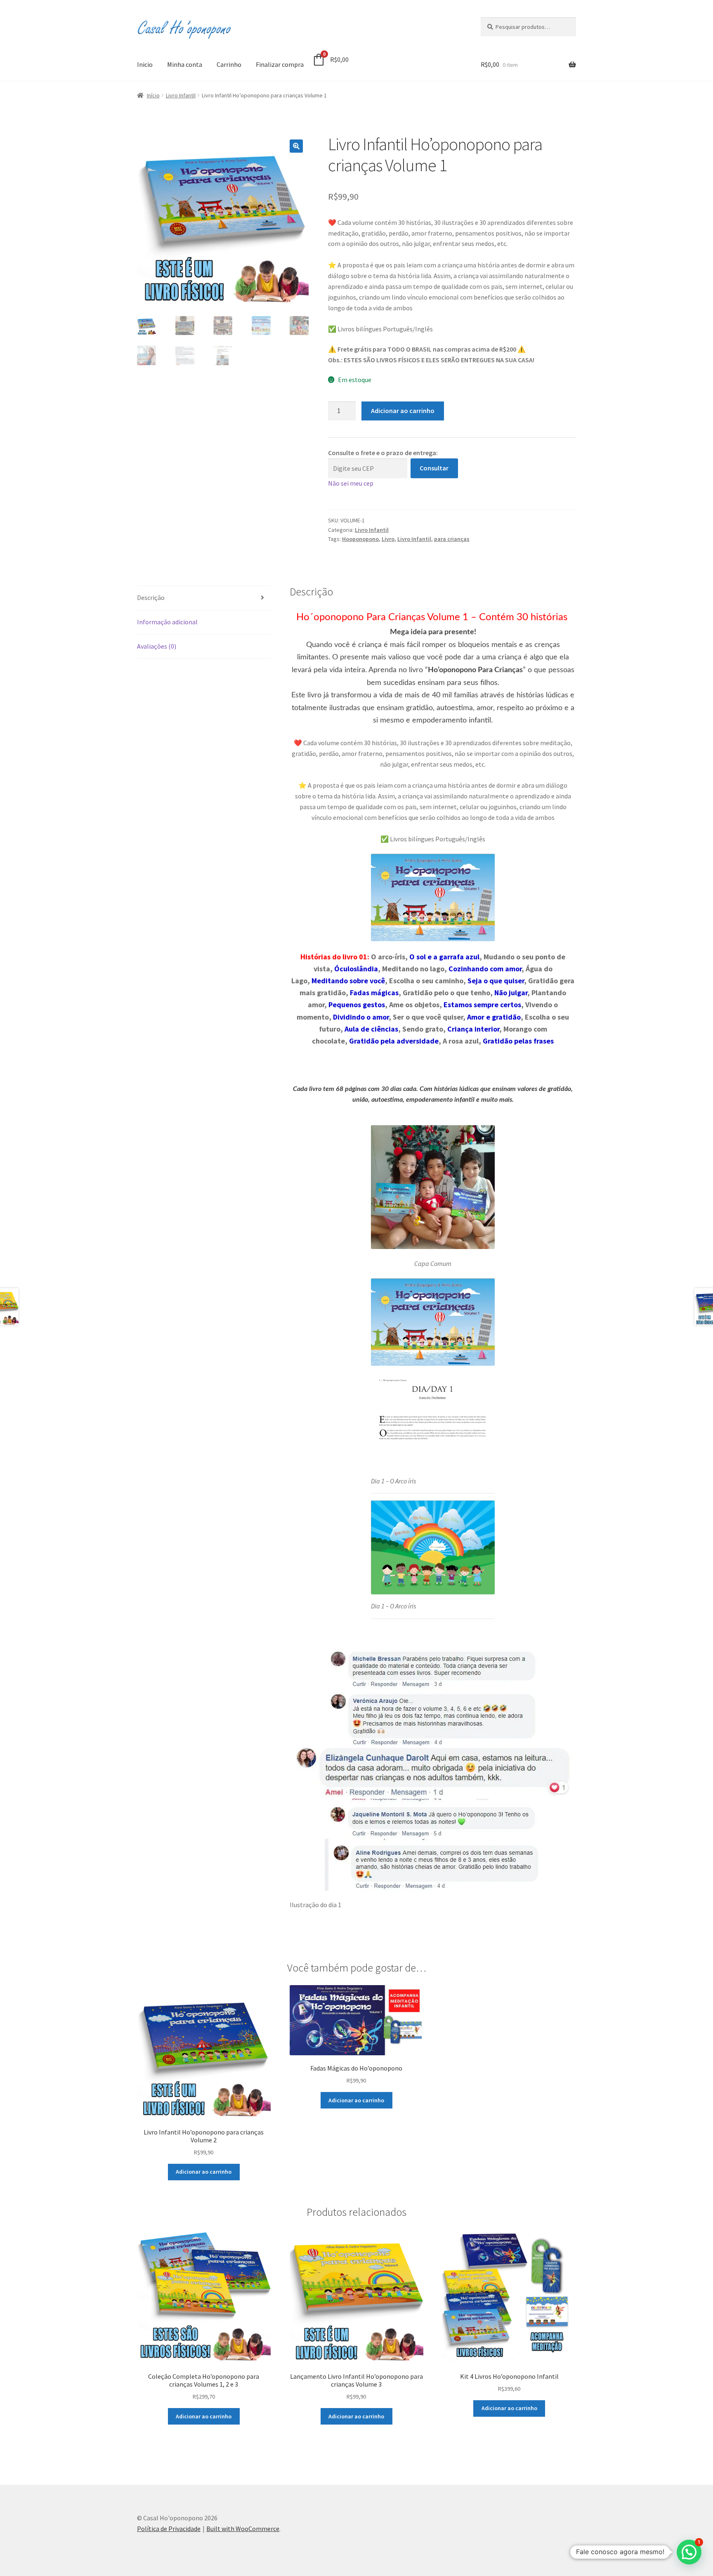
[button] (296, 146)
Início (153, 95)
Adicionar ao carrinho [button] (204, 2172)
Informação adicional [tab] (167, 622)
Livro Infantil (181, 95)
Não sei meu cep (351, 483)
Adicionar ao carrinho (403, 411)
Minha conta (185, 64)
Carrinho (229, 64)
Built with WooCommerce (243, 2529)
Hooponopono (360, 539)
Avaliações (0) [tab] (157, 646)
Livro (388, 539)
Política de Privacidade (169, 2529)
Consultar (434, 468)
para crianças (452, 539)
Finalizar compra (280, 64)
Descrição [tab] (151, 597)
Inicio (145, 64)
